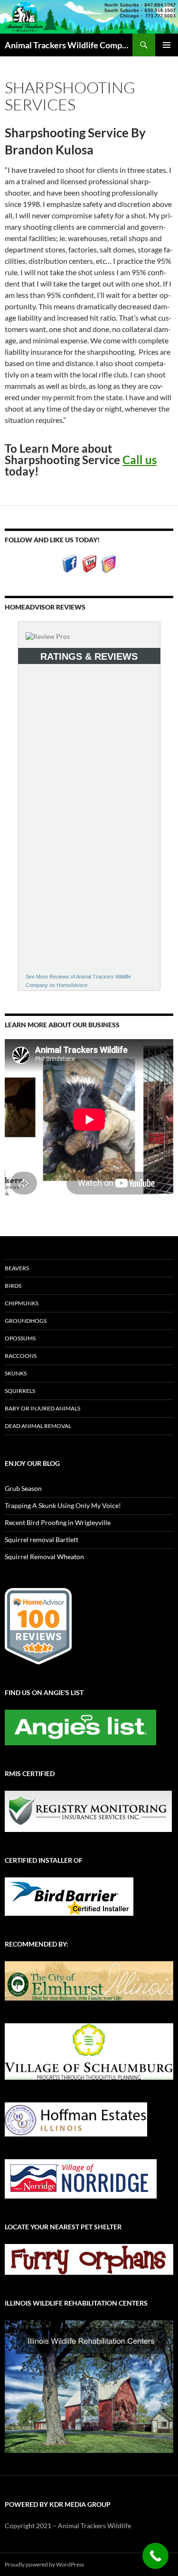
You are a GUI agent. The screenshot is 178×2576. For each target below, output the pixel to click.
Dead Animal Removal (38, 1426)
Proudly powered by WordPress (44, 2564)
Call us (140, 460)
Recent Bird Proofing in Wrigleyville (58, 1522)
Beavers (17, 1268)
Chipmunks (22, 1303)
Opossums (20, 1338)
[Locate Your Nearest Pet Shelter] (89, 2258)
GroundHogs (26, 1321)
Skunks (16, 1373)
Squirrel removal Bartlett (42, 1539)
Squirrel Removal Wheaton (44, 1557)
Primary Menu (167, 45)
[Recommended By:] (89, 1980)
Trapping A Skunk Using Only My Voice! (63, 1505)
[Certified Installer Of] (69, 1896)
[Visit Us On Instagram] (108, 563)
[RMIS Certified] (88, 1810)
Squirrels (20, 1391)
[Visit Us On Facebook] (70, 563)
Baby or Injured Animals (42, 1408)
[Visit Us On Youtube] (89, 563)
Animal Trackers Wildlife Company (69, 45)
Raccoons (21, 1356)
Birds (13, 1286)
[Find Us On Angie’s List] (80, 1727)
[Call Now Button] (155, 2556)
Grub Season (23, 1488)
